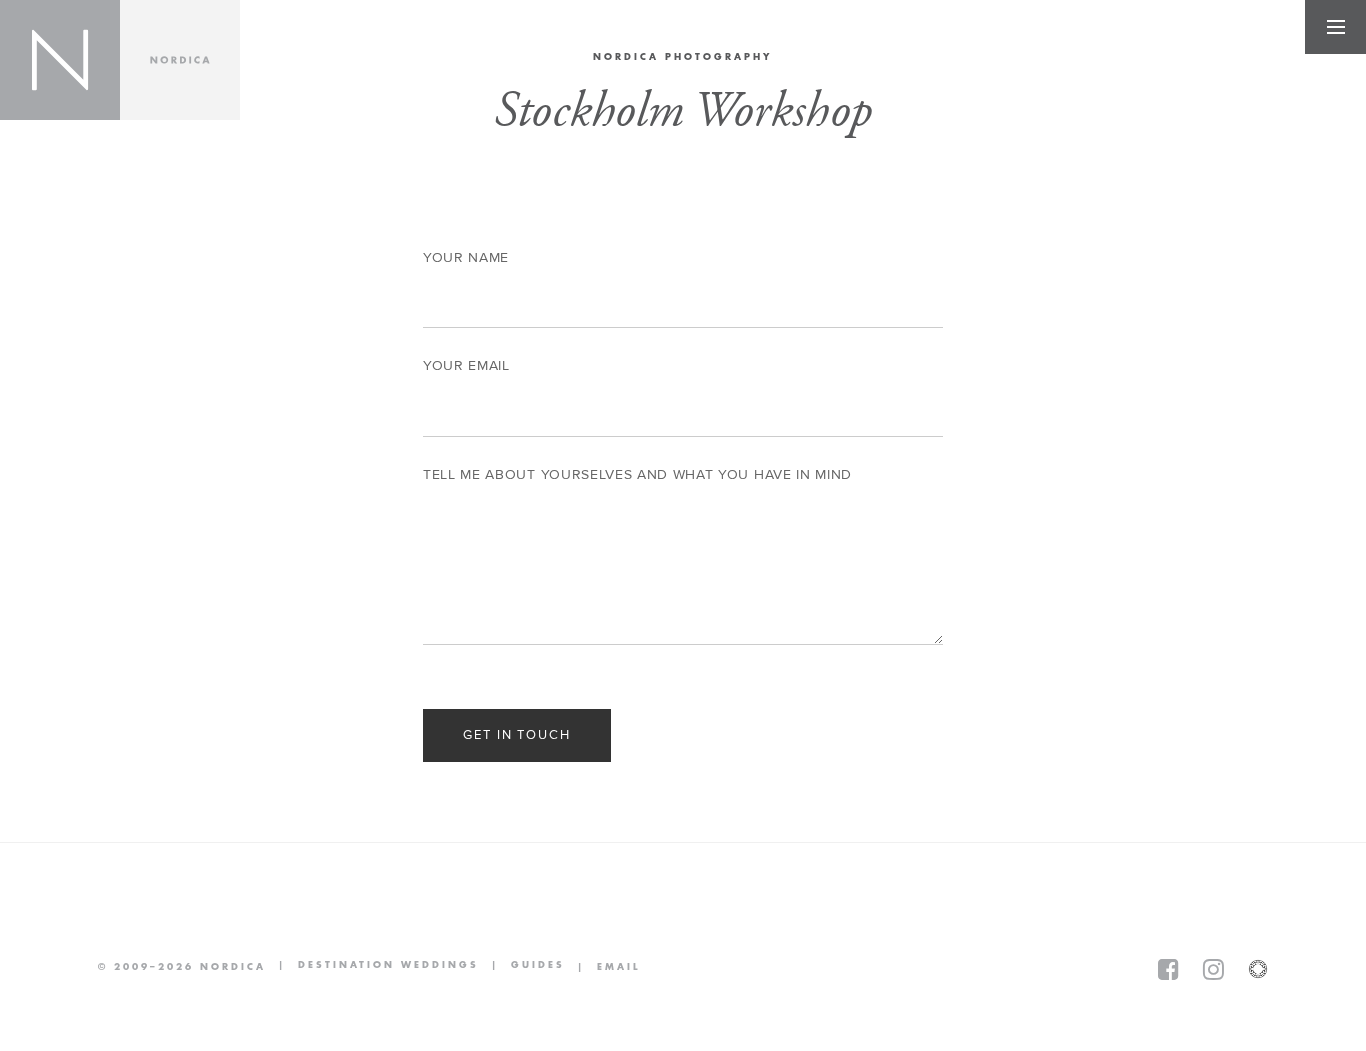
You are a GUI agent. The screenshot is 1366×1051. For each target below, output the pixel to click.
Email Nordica (602, 967)
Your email (466, 366)
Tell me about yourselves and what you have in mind (637, 475)
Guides (522, 966)
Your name (466, 258)
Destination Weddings (372, 966)
